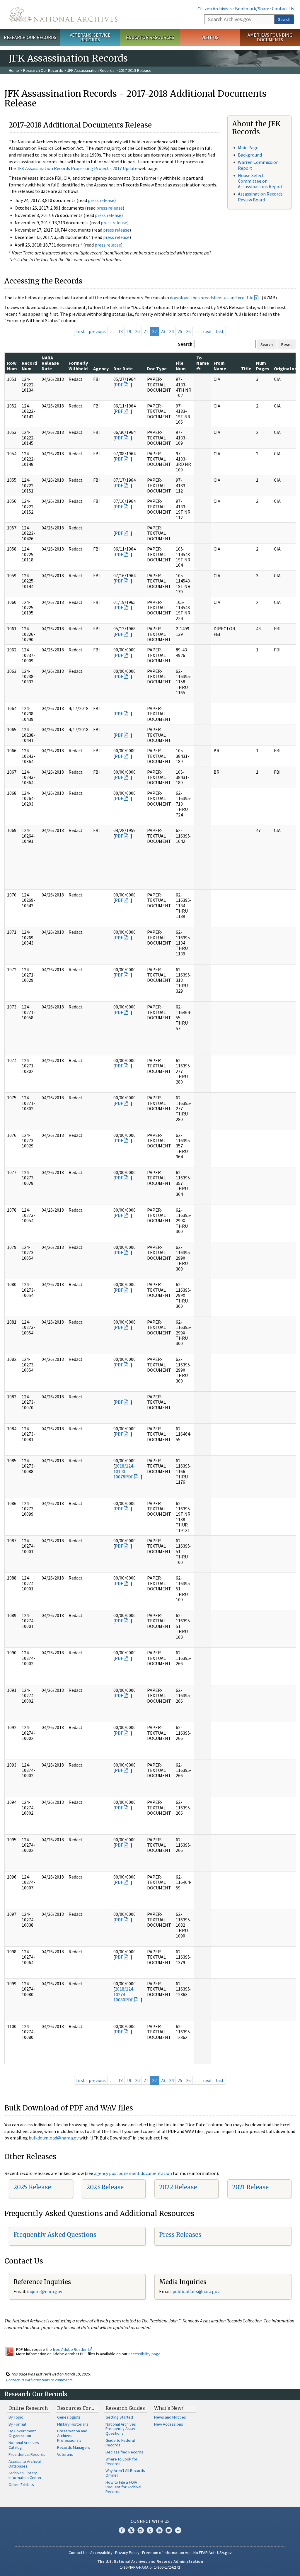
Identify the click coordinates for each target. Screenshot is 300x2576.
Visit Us (210, 37)
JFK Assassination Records (91, 70)
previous (97, 331)
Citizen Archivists (215, 9)
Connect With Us (150, 2521)
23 (163, 331)
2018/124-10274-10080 (124, 1994)
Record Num (29, 366)
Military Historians (73, 2424)
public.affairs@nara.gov (196, 2291)
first (81, 331)
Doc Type (157, 369)
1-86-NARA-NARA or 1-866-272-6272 (150, 2567)
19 (129, 331)
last (220, 331)
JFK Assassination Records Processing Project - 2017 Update (77, 168)
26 (188, 331)
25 (180, 331)
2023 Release (105, 2187)
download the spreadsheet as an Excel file (212, 298)
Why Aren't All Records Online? (125, 2473)
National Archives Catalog (24, 2445)
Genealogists (69, 2417)
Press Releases (180, 2235)
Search (284, 19)
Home (14, 70)
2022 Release (178, 2187)
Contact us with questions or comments (39, 2380)
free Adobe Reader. (70, 2349)
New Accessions (169, 2424)
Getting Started (119, 2417)
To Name (203, 360)
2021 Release (250, 2187)
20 (137, 331)
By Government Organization (22, 2433)
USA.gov (224, 2553)
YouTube (159, 2530)
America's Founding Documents (270, 37)
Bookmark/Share (252, 9)
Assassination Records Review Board (260, 197)
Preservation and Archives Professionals (72, 2436)
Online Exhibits (21, 2485)
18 (120, 331)
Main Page (248, 147)
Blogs (169, 2530)
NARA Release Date (50, 363)
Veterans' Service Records (90, 37)
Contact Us (283, 9)
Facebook (122, 2530)
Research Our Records (30, 37)
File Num (181, 366)
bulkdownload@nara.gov (54, 2138)
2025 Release (32, 2187)
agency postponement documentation (133, 2173)
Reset (287, 344)
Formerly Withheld (78, 366)
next (208, 331)
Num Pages (263, 366)
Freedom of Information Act (166, 2553)
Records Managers (74, 2447)
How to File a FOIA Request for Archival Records (123, 2487)
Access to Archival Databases (25, 2464)
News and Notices (170, 2417)
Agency (101, 369)
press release (101, 200)
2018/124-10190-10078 (124, 1471)
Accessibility (101, 2553)
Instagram (141, 2530)
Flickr (178, 2530)
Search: (186, 344)
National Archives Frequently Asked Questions (121, 2429)
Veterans (65, 2454)
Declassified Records (124, 2452)
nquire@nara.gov (45, 2291)
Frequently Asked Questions (55, 2235)
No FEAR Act (204, 2553)
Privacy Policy (127, 2553)
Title (246, 369)
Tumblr (150, 2530)
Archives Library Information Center (25, 2475)
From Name (220, 366)
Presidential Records (27, 2454)
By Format (17, 2424)
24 (171, 331)
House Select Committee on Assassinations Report (260, 181)
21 (146, 331)
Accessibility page (144, 2354)
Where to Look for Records (121, 2461)
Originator (285, 369)
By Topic (16, 2417)
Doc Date (123, 369)
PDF (119, 385)
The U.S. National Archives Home (63, 15)
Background (250, 155)
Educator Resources (150, 37)
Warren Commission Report (258, 165)
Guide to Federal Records (120, 2443)
